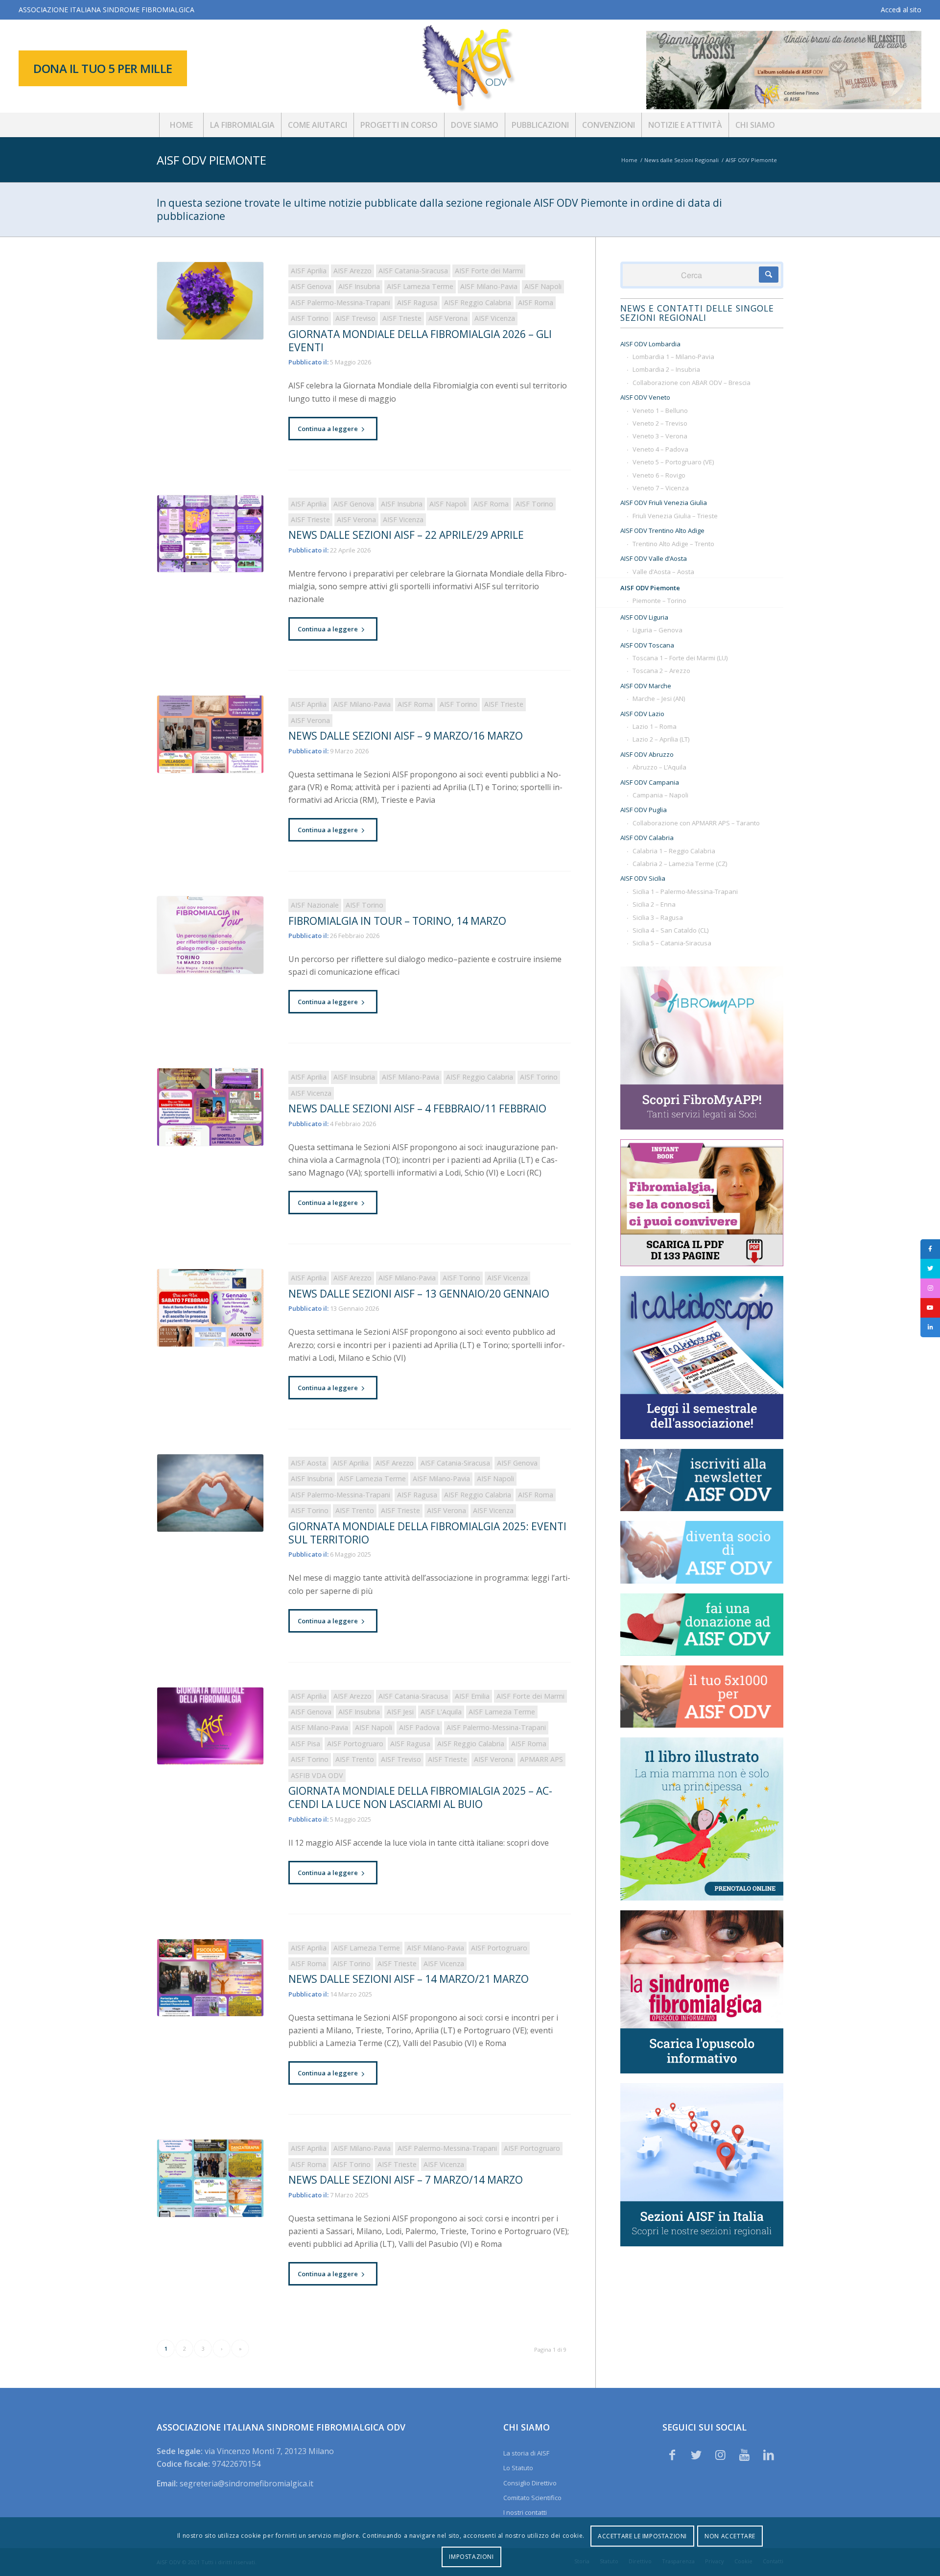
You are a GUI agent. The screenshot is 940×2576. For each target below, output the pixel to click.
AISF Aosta (308, 1463)
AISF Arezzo (352, 271)
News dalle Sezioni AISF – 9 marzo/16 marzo (406, 736)
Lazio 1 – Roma (655, 726)
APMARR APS (541, 1759)
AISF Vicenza (495, 318)
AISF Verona (448, 318)
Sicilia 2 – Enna (654, 904)
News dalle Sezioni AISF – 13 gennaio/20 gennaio (419, 1294)
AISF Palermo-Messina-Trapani (341, 302)
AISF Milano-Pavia (489, 286)
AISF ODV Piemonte (211, 160)
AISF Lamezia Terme (420, 286)
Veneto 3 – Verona (660, 436)
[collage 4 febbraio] (210, 1107)
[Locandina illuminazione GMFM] (210, 1726)
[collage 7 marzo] (210, 2178)
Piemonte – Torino (659, 601)
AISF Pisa (305, 1744)
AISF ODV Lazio (642, 714)
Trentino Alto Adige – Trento (673, 544)
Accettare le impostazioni (642, 2536)
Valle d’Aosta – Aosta (663, 572)
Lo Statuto (518, 2468)
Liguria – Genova (658, 630)
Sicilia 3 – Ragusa (658, 917)
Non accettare (730, 2536)
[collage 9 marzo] (210, 734)
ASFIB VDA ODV (317, 1775)
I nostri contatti (525, 2512)
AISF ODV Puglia (644, 810)
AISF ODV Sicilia (643, 878)
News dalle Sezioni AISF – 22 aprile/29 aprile (406, 535)
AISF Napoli (543, 286)
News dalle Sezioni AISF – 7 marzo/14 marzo (406, 2180)
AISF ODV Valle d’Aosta (654, 558)
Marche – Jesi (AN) (659, 698)
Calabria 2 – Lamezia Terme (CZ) (680, 864)
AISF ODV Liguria (644, 617)
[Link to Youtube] (745, 2455)
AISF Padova (419, 1727)
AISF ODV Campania (650, 782)
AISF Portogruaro (355, 1744)
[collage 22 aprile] (210, 534)
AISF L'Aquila (441, 1712)
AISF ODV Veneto (645, 397)
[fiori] (210, 301)
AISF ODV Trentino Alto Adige (662, 530)
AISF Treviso (355, 318)
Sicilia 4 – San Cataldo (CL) (670, 930)
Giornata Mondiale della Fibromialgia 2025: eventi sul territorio (427, 1533)
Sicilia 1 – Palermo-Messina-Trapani (685, 891)
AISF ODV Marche (646, 686)
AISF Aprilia (309, 271)
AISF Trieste (402, 318)
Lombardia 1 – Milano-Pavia (673, 357)
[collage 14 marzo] (210, 1978)
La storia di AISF (526, 2453)
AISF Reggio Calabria (478, 302)
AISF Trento (355, 1510)
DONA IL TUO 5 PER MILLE (103, 68)
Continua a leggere (328, 429)
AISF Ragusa (417, 302)
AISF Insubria (359, 286)
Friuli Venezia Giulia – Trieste (675, 516)
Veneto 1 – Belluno (660, 410)
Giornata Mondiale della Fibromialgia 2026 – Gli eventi (420, 341)
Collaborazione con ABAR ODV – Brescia (692, 383)
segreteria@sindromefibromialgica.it (247, 2483)
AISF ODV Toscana (647, 645)
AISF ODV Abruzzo (647, 754)
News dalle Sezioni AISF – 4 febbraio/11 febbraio (417, 1108)
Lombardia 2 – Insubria (666, 369)
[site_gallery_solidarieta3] (210, 1493)
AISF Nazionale (315, 905)
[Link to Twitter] (696, 2455)
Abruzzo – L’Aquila (659, 767)
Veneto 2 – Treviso (660, 423)
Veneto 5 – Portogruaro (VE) (673, 462)
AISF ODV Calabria (647, 838)
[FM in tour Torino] (210, 935)
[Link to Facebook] (672, 2455)
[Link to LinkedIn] (769, 2455)
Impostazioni (471, 2557)
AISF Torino (310, 318)
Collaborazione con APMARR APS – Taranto (696, 823)
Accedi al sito (901, 10)
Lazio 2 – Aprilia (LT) (661, 739)
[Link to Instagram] (720, 2455)
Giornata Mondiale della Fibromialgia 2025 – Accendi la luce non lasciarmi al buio (420, 1797)
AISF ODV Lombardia (650, 344)
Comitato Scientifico (532, 2498)
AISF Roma (536, 302)
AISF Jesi (400, 1712)
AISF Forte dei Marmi (489, 271)
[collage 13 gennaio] (210, 1308)
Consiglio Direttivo (530, 2483)
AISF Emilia (472, 1696)
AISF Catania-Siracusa (413, 271)
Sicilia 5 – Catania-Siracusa (672, 943)
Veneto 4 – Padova (660, 449)
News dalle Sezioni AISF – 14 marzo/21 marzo (409, 1979)
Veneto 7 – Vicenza (661, 488)
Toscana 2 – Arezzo (661, 671)
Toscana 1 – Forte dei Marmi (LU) (680, 658)
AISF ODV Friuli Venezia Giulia (664, 503)
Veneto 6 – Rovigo (659, 475)
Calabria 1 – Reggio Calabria (674, 851)
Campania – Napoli (660, 795)
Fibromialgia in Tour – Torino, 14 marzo (397, 921)
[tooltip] (930, 1249)
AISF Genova (311, 286)
